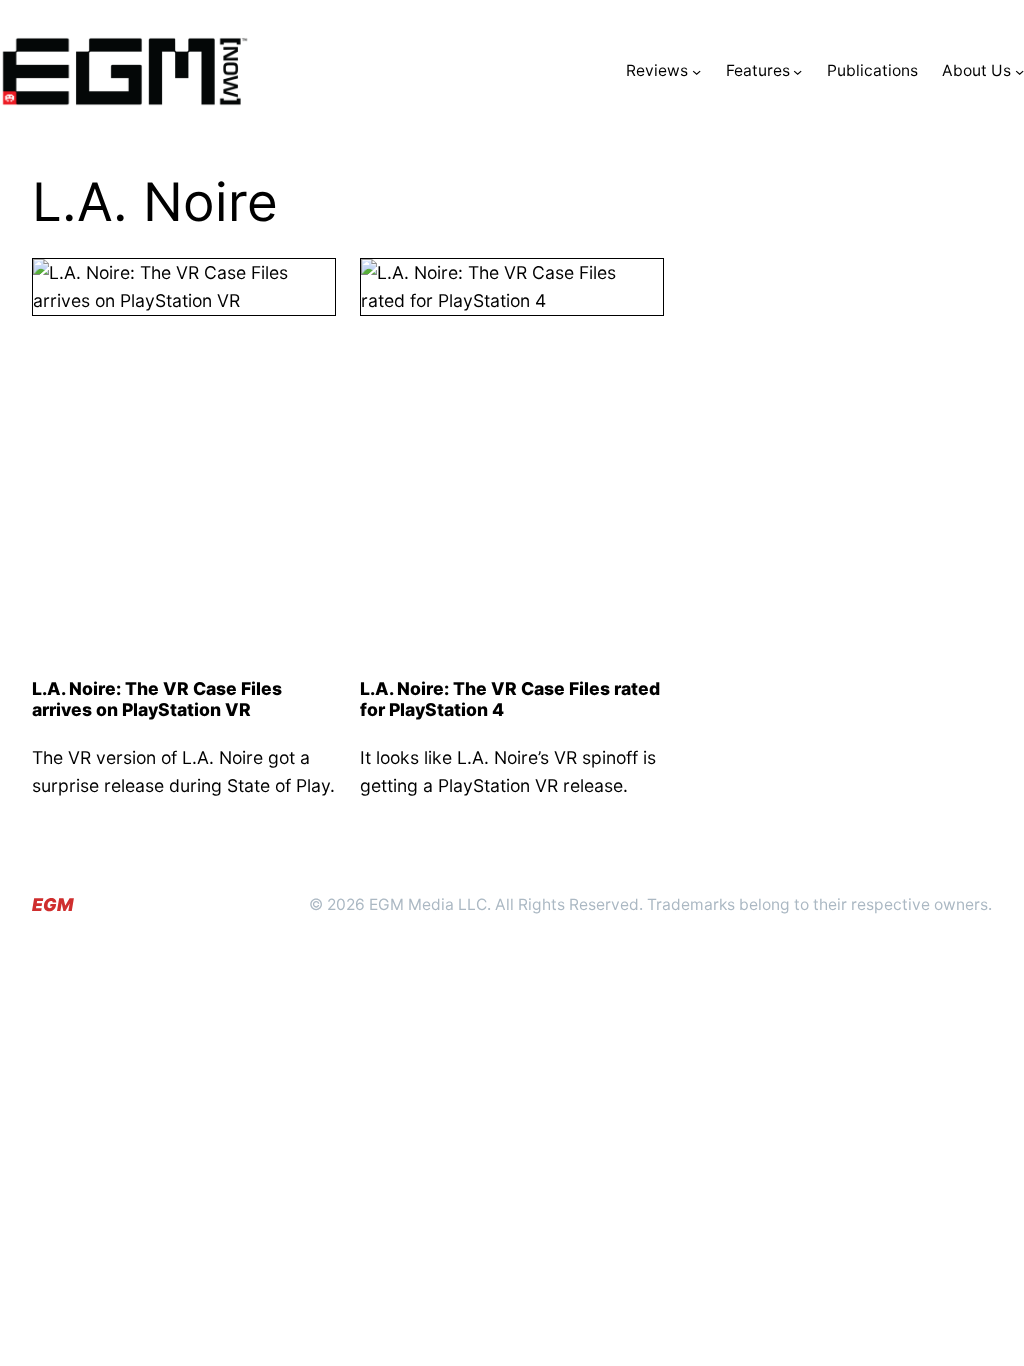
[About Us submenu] (1019, 71)
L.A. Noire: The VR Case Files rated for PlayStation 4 (510, 699)
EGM (52, 904)
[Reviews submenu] (696, 71)
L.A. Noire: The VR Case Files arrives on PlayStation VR (157, 699)
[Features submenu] (797, 71)
